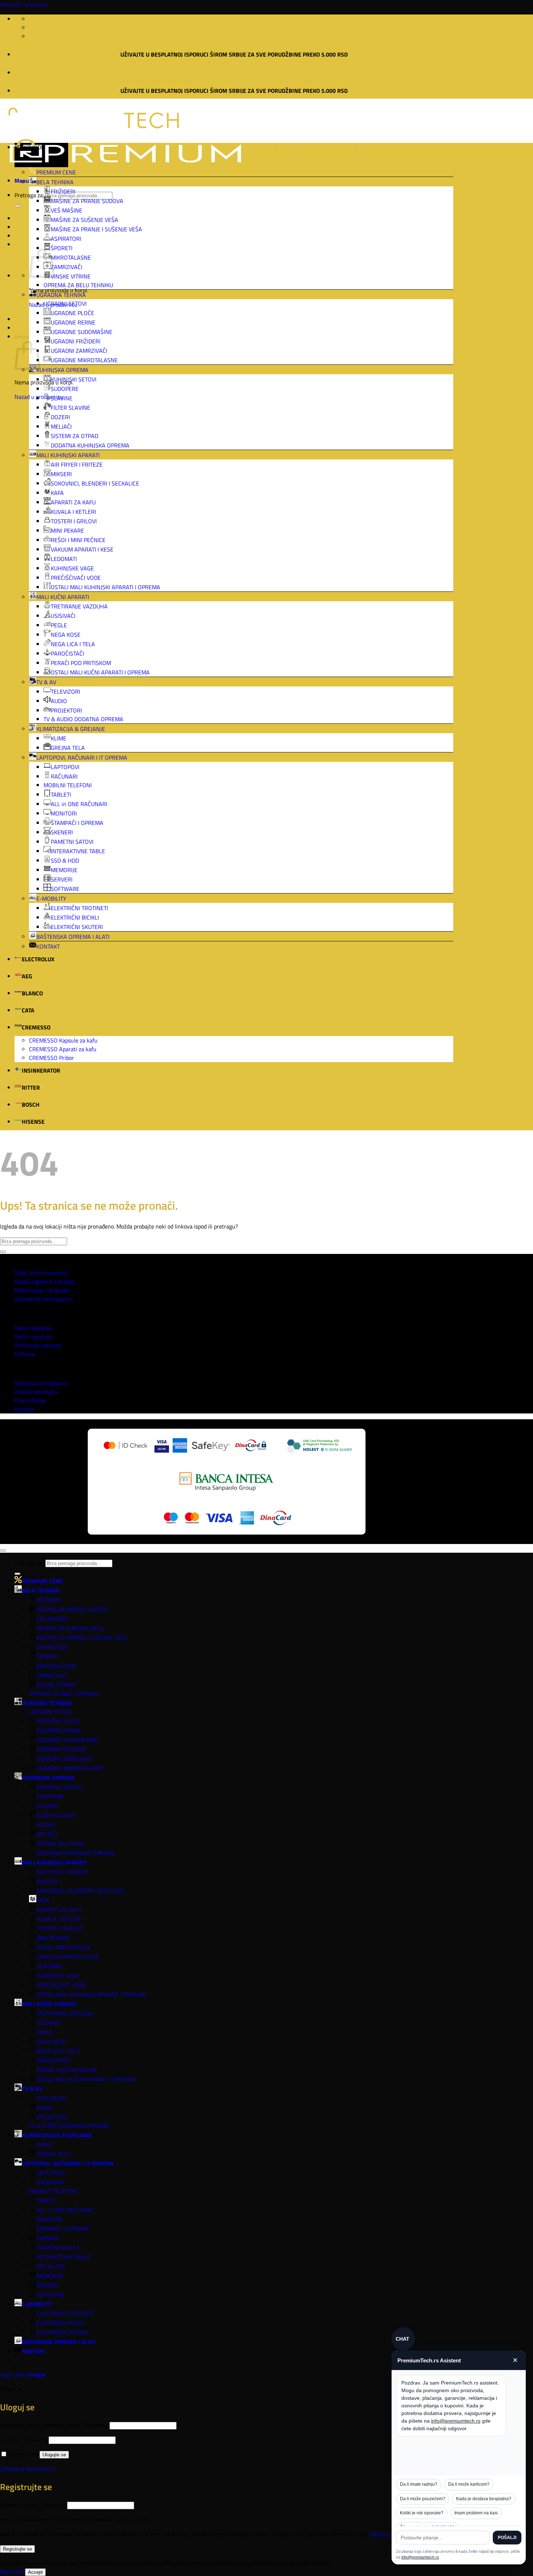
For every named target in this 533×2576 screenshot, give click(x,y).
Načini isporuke (34, 1337)
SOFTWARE (65, 889)
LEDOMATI (64, 559)
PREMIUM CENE (56, 172)
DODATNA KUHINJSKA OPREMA (90, 445)
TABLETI (61, 794)
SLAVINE (62, 398)
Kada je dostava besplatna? (484, 2499)
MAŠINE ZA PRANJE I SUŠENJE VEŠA (96, 229)
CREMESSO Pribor (51, 1058)
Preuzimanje (30, 1400)
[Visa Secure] (162, 1446)
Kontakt (24, 1409)
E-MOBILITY (51, 899)
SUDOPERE (65, 389)
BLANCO (32, 993)
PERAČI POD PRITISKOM (81, 663)
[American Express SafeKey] (201, 1446)
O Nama (24, 1354)
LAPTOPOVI (65, 767)
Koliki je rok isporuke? (422, 2513)
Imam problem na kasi (476, 2513)
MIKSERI (61, 474)
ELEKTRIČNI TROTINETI (79, 908)
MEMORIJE (64, 870)
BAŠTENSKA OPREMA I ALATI (73, 937)
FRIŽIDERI (63, 191)
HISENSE (33, 1122)
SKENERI (62, 832)
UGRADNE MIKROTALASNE (84, 360)
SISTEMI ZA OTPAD (75, 436)
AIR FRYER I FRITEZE (77, 465)
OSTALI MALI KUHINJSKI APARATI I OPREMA (106, 587)
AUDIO (59, 701)
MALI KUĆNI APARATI (63, 597)
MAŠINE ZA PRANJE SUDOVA (87, 201)
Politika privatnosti (38, 1345)
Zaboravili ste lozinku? (28, 2469)
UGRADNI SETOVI (65, 304)
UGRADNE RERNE (73, 322)
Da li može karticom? (469, 2484)
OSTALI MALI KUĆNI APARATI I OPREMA (100, 672)
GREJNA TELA (68, 748)
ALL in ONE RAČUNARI (79, 804)
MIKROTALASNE (71, 257)
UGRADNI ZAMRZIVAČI (79, 351)
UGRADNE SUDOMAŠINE (82, 332)
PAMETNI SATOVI (72, 842)
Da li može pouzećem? (423, 2499)
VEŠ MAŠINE (67, 210)
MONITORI (64, 813)
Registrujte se (17, 2549)
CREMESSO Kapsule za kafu (63, 1040)
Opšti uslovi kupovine (41, 1273)
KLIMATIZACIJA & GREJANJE (71, 729)
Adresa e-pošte (33, 2505)
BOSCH (31, 1105)
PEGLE (59, 625)
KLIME (59, 738)
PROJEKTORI (66, 710)
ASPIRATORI (66, 239)
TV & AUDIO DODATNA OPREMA (83, 719)
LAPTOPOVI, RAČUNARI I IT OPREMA (82, 757)
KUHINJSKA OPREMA (62, 370)
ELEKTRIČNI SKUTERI (77, 927)
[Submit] (17, 206)
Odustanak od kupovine (44, 1299)
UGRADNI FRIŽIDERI (76, 341)
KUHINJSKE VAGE (72, 568)
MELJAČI (61, 426)
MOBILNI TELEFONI (68, 785)
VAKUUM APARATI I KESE (82, 549)
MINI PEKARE (67, 531)
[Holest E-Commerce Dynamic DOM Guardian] (319, 1446)
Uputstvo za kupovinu (41, 1383)
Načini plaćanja (33, 1328)
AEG (27, 976)
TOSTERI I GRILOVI (74, 521)
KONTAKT (48, 946)
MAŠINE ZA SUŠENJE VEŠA (84, 220)
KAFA (57, 493)
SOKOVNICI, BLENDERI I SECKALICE (95, 483)
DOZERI (60, 417)
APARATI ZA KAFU (73, 502)
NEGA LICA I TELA (73, 644)
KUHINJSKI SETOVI (74, 379)
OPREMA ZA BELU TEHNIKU (78, 285)
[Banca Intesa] (226, 1483)
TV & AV (46, 682)
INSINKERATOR (41, 1070)
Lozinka (24, 2440)
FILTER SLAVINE (71, 408)
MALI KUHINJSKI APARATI (68, 455)
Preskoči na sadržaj (24, 4)
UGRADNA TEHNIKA (61, 295)
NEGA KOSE (66, 635)
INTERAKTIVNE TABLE (78, 851)
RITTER (31, 1087)
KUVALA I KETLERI (73, 512)
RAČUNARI (64, 776)
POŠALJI (507, 2538)
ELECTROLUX (38, 959)
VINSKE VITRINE (71, 276)
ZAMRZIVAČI (67, 267)
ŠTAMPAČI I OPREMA (77, 823)
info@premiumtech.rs (456, 2421)
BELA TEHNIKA (55, 182)
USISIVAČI (63, 616)
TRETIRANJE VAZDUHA (79, 606)
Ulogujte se (54, 2455)
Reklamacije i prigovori (42, 1290)
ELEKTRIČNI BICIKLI (75, 917)
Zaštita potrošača (36, 1392)
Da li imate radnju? (419, 2484)
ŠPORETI (62, 248)
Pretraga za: (29, 195)
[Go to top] (3, 1551)
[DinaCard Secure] (251, 1446)
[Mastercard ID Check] (125, 1446)
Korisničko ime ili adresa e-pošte (54, 2425)
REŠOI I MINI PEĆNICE (78, 540)
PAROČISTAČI (67, 653)
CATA (28, 1010)
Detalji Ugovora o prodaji (45, 1281)
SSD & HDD (65, 860)
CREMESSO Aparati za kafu (63, 1049)
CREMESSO (36, 1027)
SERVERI (62, 879)
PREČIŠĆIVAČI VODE (76, 578)
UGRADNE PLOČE (73, 313)
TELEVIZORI (65, 692)
